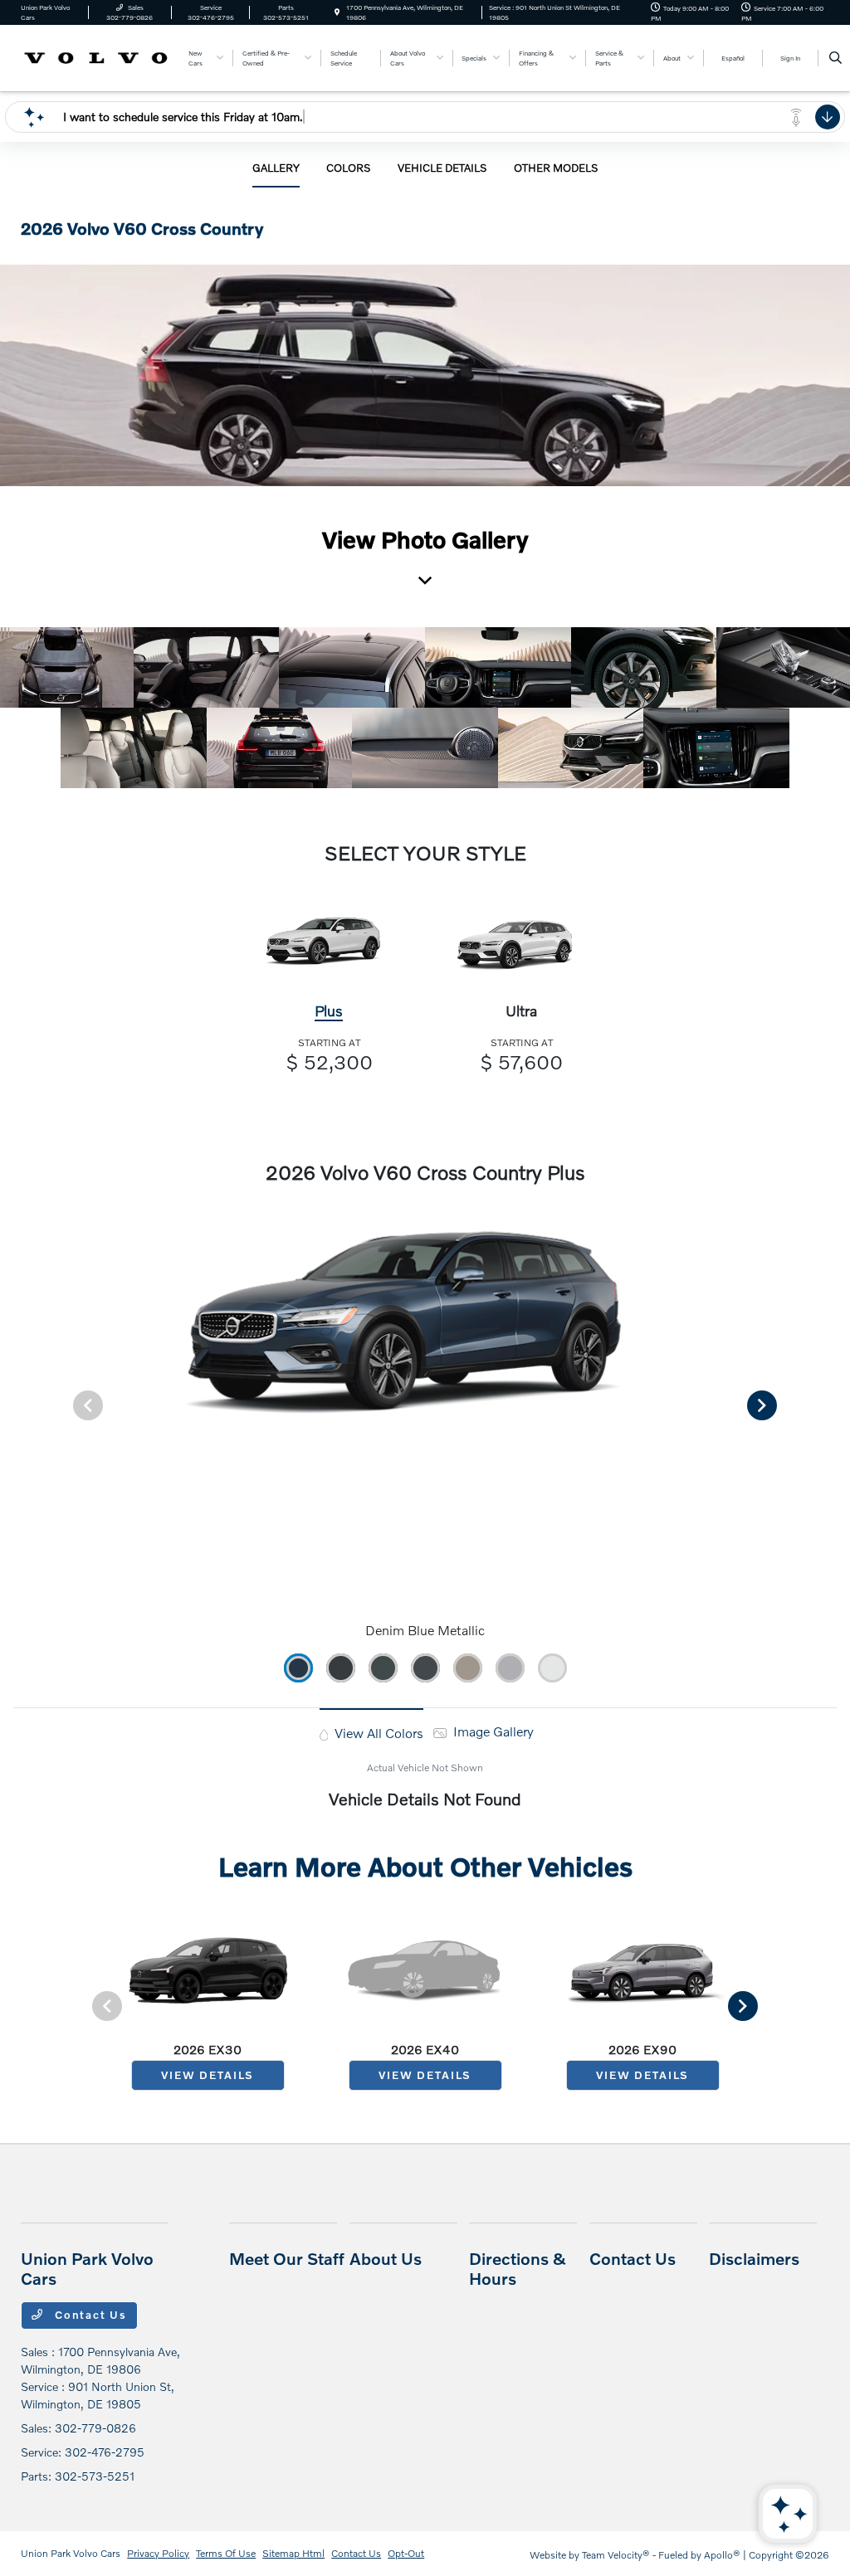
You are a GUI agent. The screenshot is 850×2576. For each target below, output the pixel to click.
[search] (835, 58)
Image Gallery (492, 1731)
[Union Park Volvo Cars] (96, 56)
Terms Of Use (226, 2553)
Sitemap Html (293, 2553)
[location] (337, 12)
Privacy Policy (158, 2553)
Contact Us (89, 2315)
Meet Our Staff (287, 2258)
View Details (208, 2075)
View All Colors (377, 1733)
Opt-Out (406, 2553)
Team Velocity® (616, 2555)
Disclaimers (754, 2258)
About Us (386, 2258)
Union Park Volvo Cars (71, 2553)
